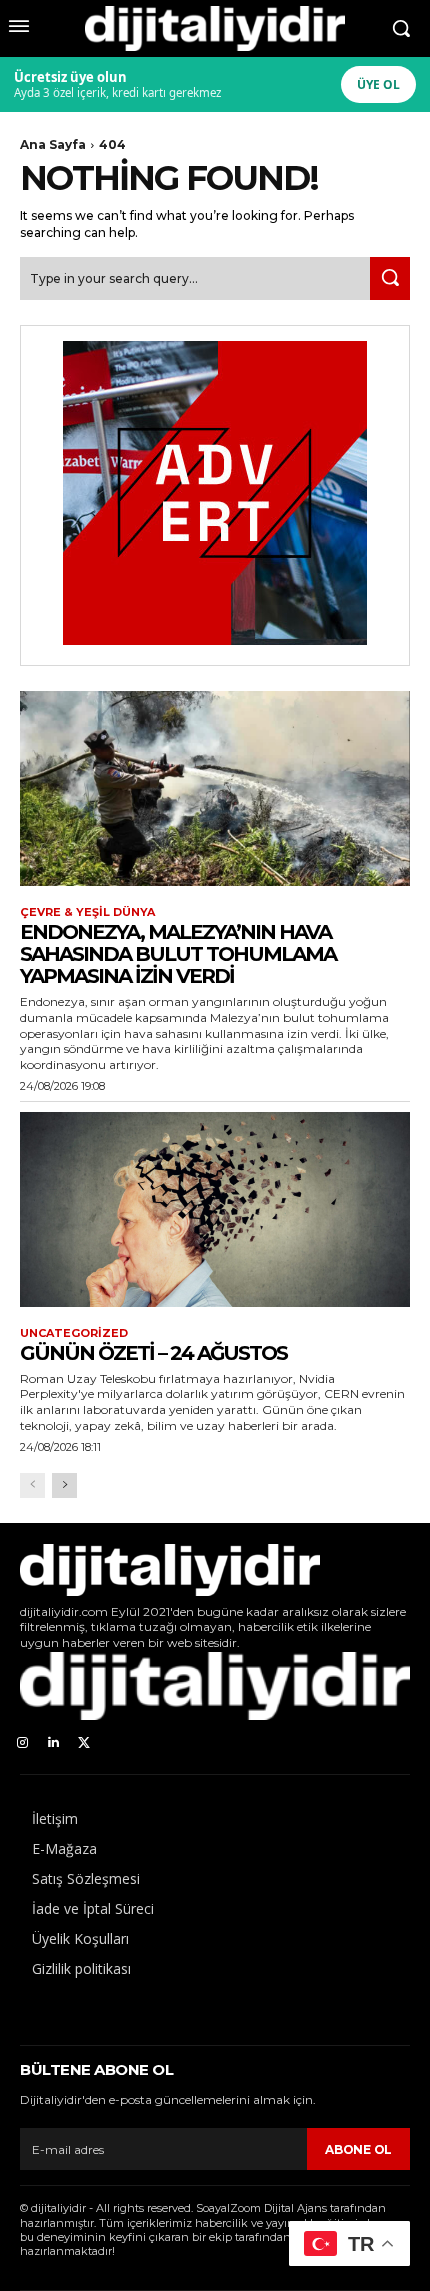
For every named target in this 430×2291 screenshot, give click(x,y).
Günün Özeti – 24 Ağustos (153, 1353)
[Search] (390, 278)
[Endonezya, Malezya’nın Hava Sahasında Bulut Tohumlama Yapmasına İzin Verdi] (215, 788)
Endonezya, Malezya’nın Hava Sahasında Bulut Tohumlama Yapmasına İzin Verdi (178, 954)
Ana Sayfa (53, 144)
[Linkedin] (53, 1743)
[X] (84, 1743)
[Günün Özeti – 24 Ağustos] (215, 1209)
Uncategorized (74, 1333)
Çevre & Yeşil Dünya (87, 912)
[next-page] (64, 1485)
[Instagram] (22, 1743)
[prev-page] (32, 1485)
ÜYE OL (378, 84)
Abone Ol (358, 2149)
